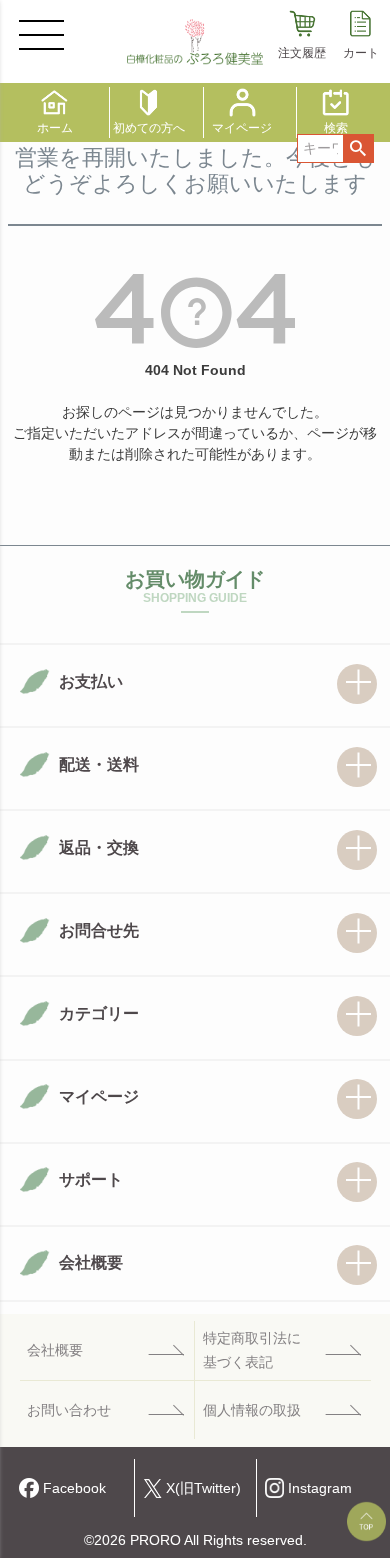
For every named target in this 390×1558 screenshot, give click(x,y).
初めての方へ (149, 127)
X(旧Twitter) (203, 1488)
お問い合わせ (69, 1410)
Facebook (74, 1488)
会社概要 (55, 1350)
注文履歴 (302, 52)
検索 (358, 148)
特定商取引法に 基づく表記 (252, 1350)
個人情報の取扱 (252, 1410)
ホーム (55, 127)
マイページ (242, 127)
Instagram (320, 1488)
